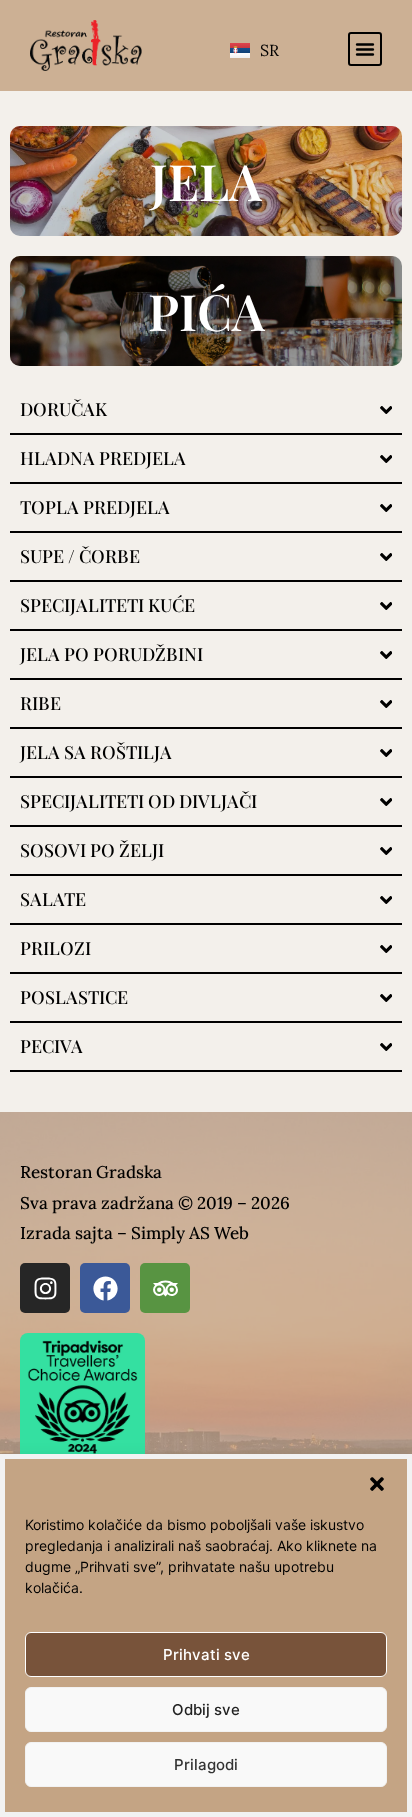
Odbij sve (206, 1709)
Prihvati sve (206, 1654)
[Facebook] (105, 1288)
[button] (377, 1484)
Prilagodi (206, 1764)
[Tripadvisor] (165, 1288)
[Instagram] (45, 1288)
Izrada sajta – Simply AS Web (134, 1233)
